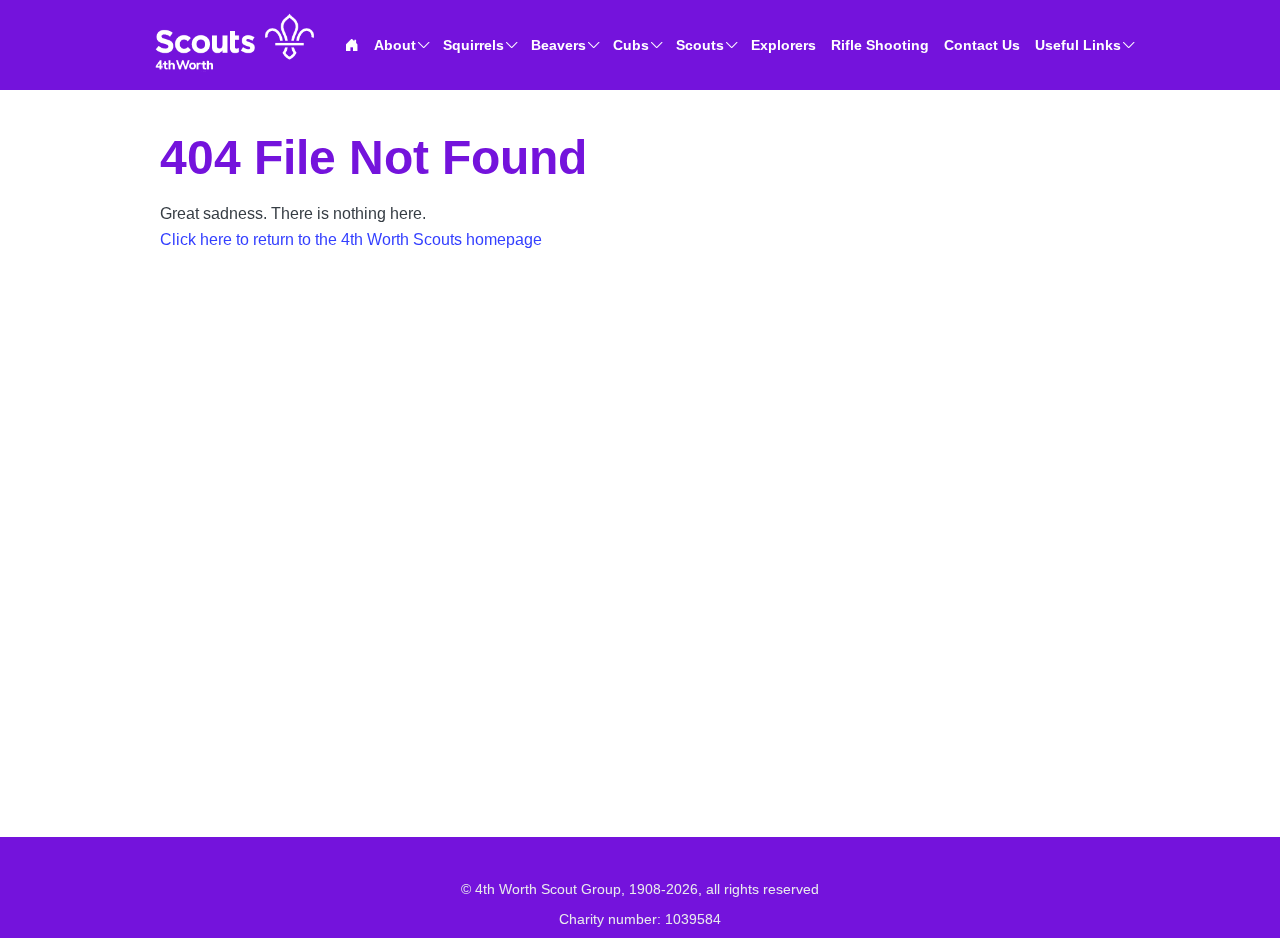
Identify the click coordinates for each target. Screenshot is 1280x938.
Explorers (783, 45)
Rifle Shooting (880, 45)
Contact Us (982, 45)
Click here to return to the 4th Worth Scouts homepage (351, 239)
